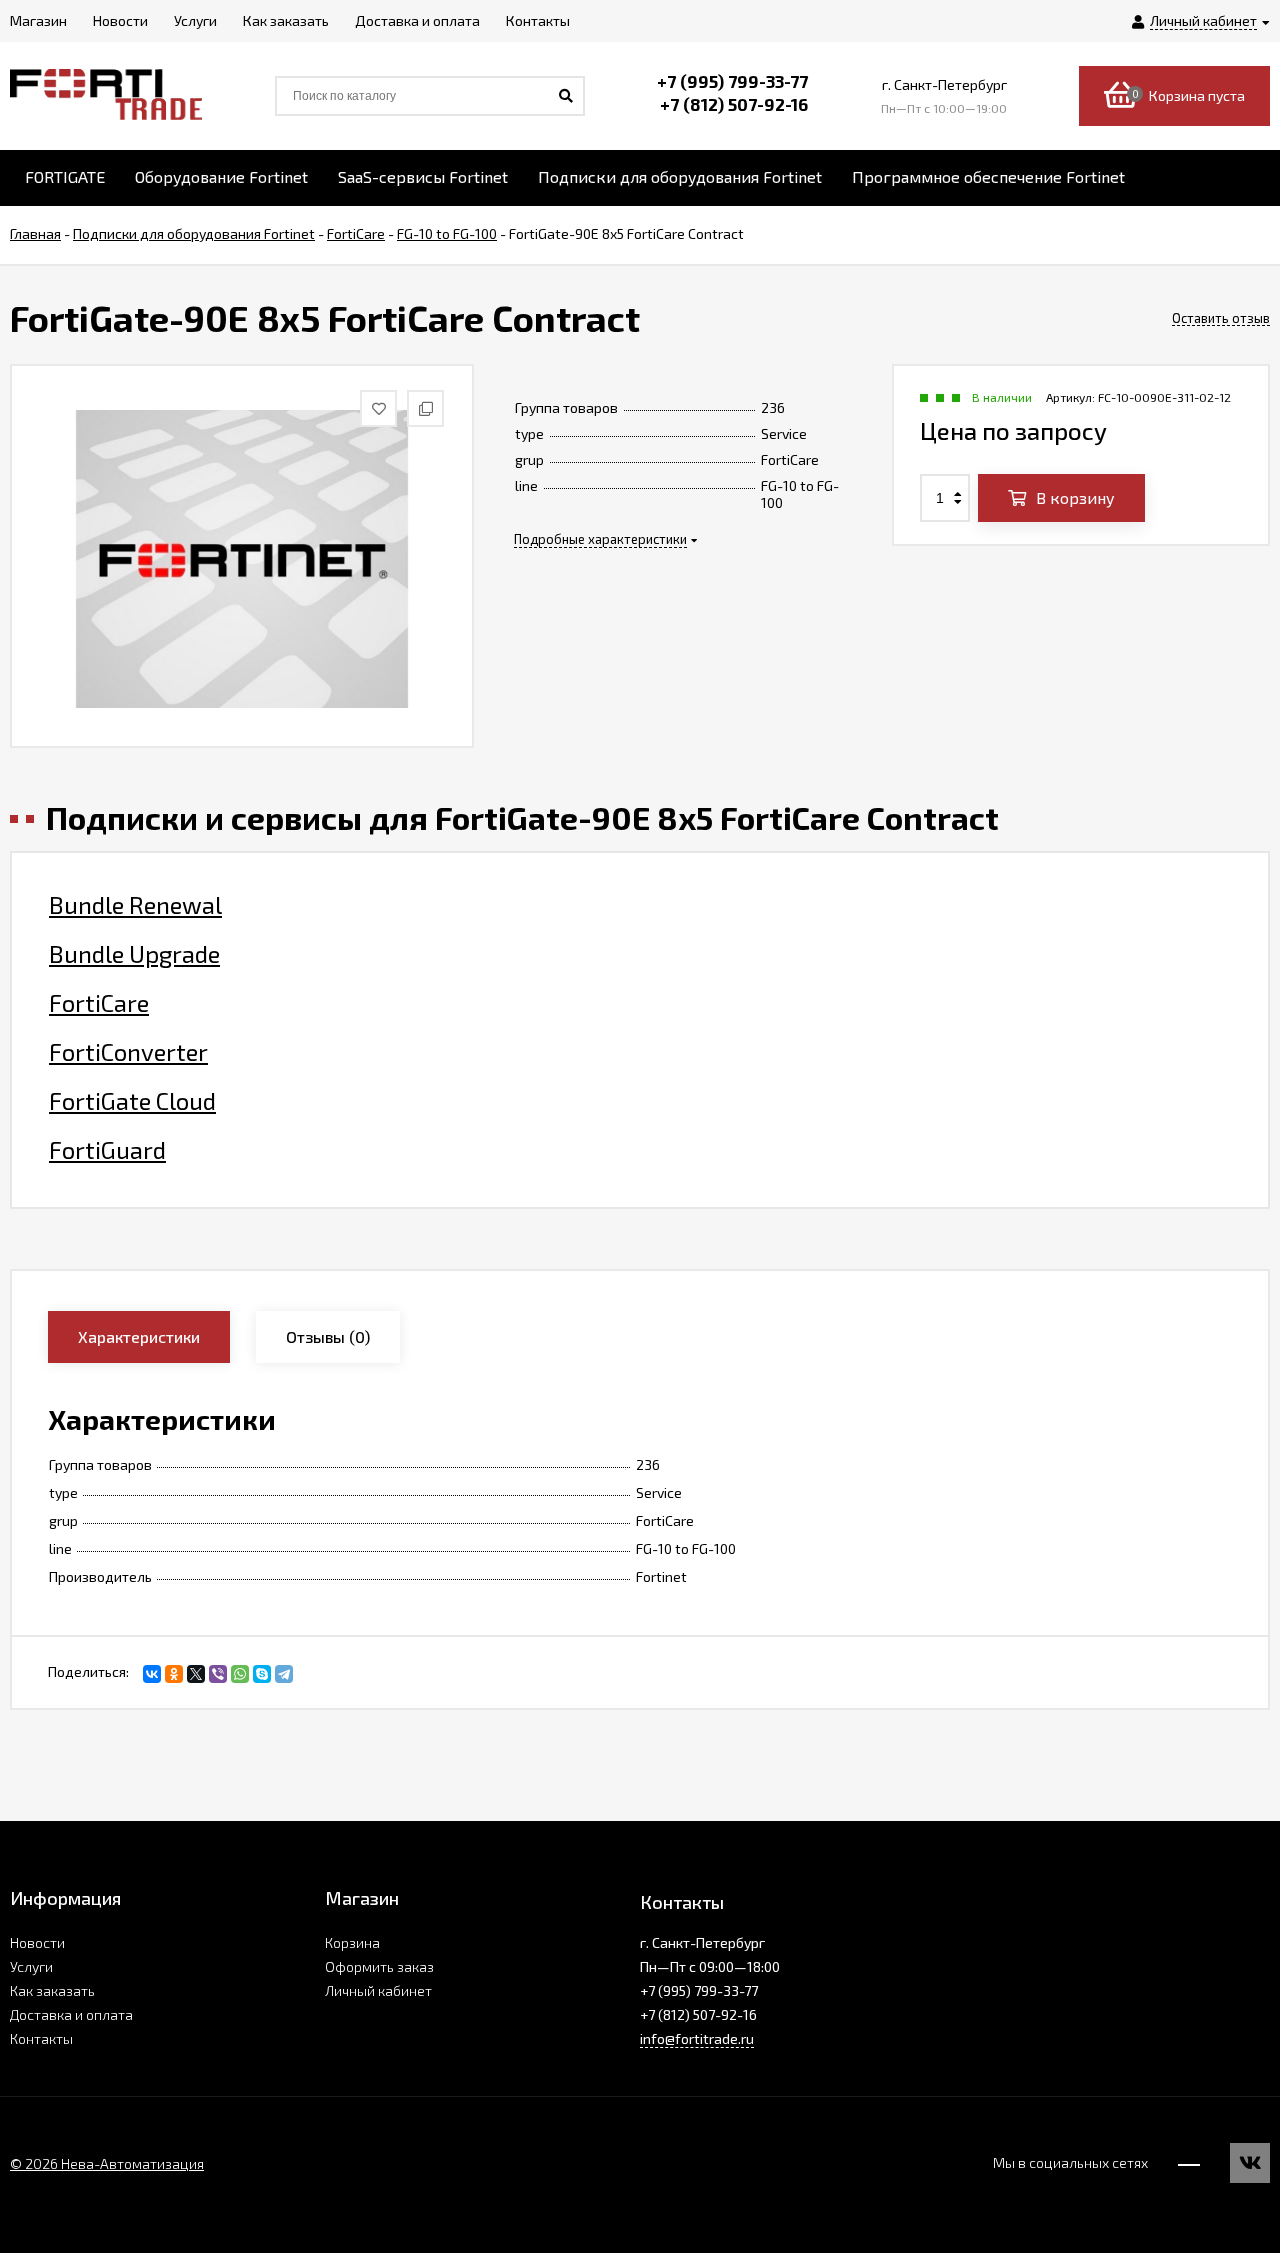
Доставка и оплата (71, 2014)
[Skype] (262, 1674)
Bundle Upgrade (134, 954)
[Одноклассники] (174, 1674)
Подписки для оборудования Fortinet (680, 176)
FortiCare (99, 1003)
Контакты (41, 2038)
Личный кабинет (378, 1990)
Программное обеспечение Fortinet (988, 176)
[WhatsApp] (240, 1674)
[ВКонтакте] (152, 1674)
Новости (37, 1942)
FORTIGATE (65, 176)
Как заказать (52, 1990)
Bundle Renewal (135, 905)
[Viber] (218, 1674)
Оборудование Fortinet (221, 176)
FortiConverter (128, 1052)
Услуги (31, 1966)
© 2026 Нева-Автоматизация (107, 2163)
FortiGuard (107, 1150)
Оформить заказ (379, 1966)
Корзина (352, 1942)
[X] (196, 1674)
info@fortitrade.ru (697, 2038)
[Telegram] (284, 1674)
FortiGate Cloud (132, 1101)
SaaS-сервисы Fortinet (423, 176)
